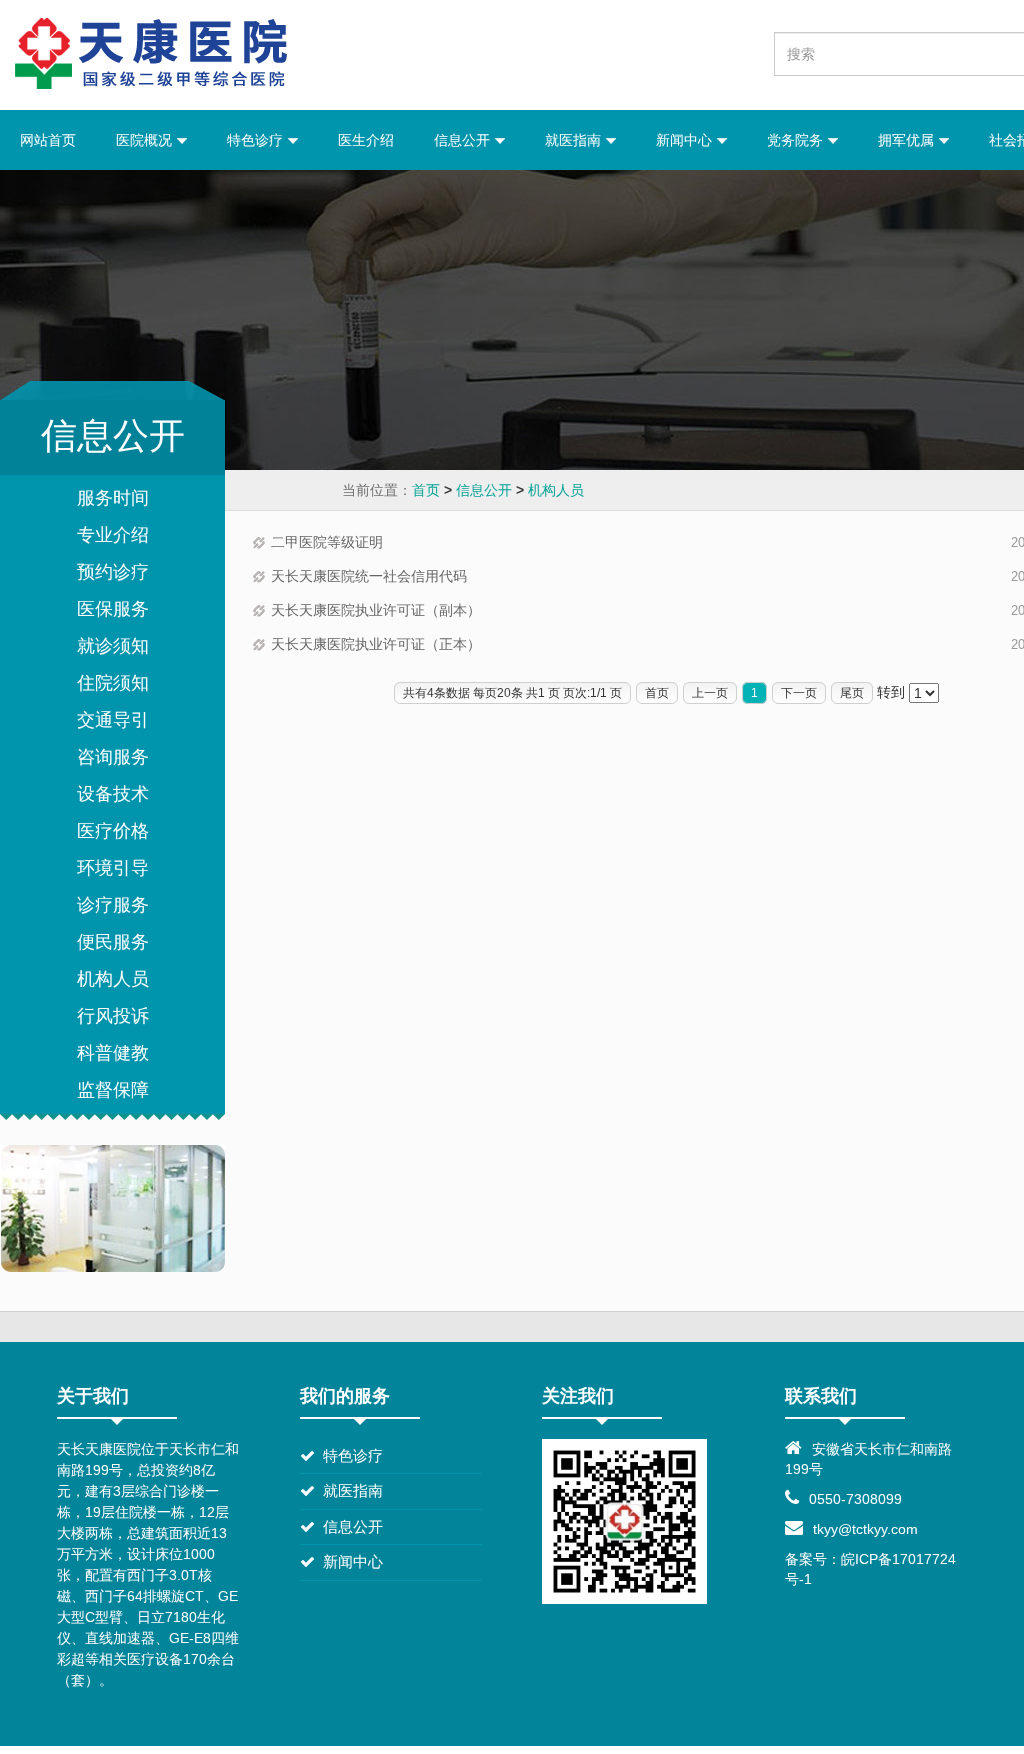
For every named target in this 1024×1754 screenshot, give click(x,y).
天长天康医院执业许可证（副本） (376, 610)
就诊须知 (113, 646)
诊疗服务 (113, 905)
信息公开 (464, 140)
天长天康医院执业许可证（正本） (376, 644)
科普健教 (113, 1053)
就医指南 (575, 140)
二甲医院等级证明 (327, 542)
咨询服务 (113, 757)
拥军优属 (908, 140)
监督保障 (113, 1090)
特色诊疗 (257, 140)
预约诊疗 (113, 572)
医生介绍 (366, 140)
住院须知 (113, 683)
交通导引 (113, 720)
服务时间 (113, 498)
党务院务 (797, 140)
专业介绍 (113, 535)
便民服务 (113, 942)
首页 (426, 490)
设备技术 (113, 794)
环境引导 (113, 868)
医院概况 (146, 140)
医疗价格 (113, 831)
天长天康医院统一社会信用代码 (369, 576)
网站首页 (48, 140)
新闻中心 (686, 140)
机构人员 (556, 490)
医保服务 (113, 609)
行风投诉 (113, 1016)
